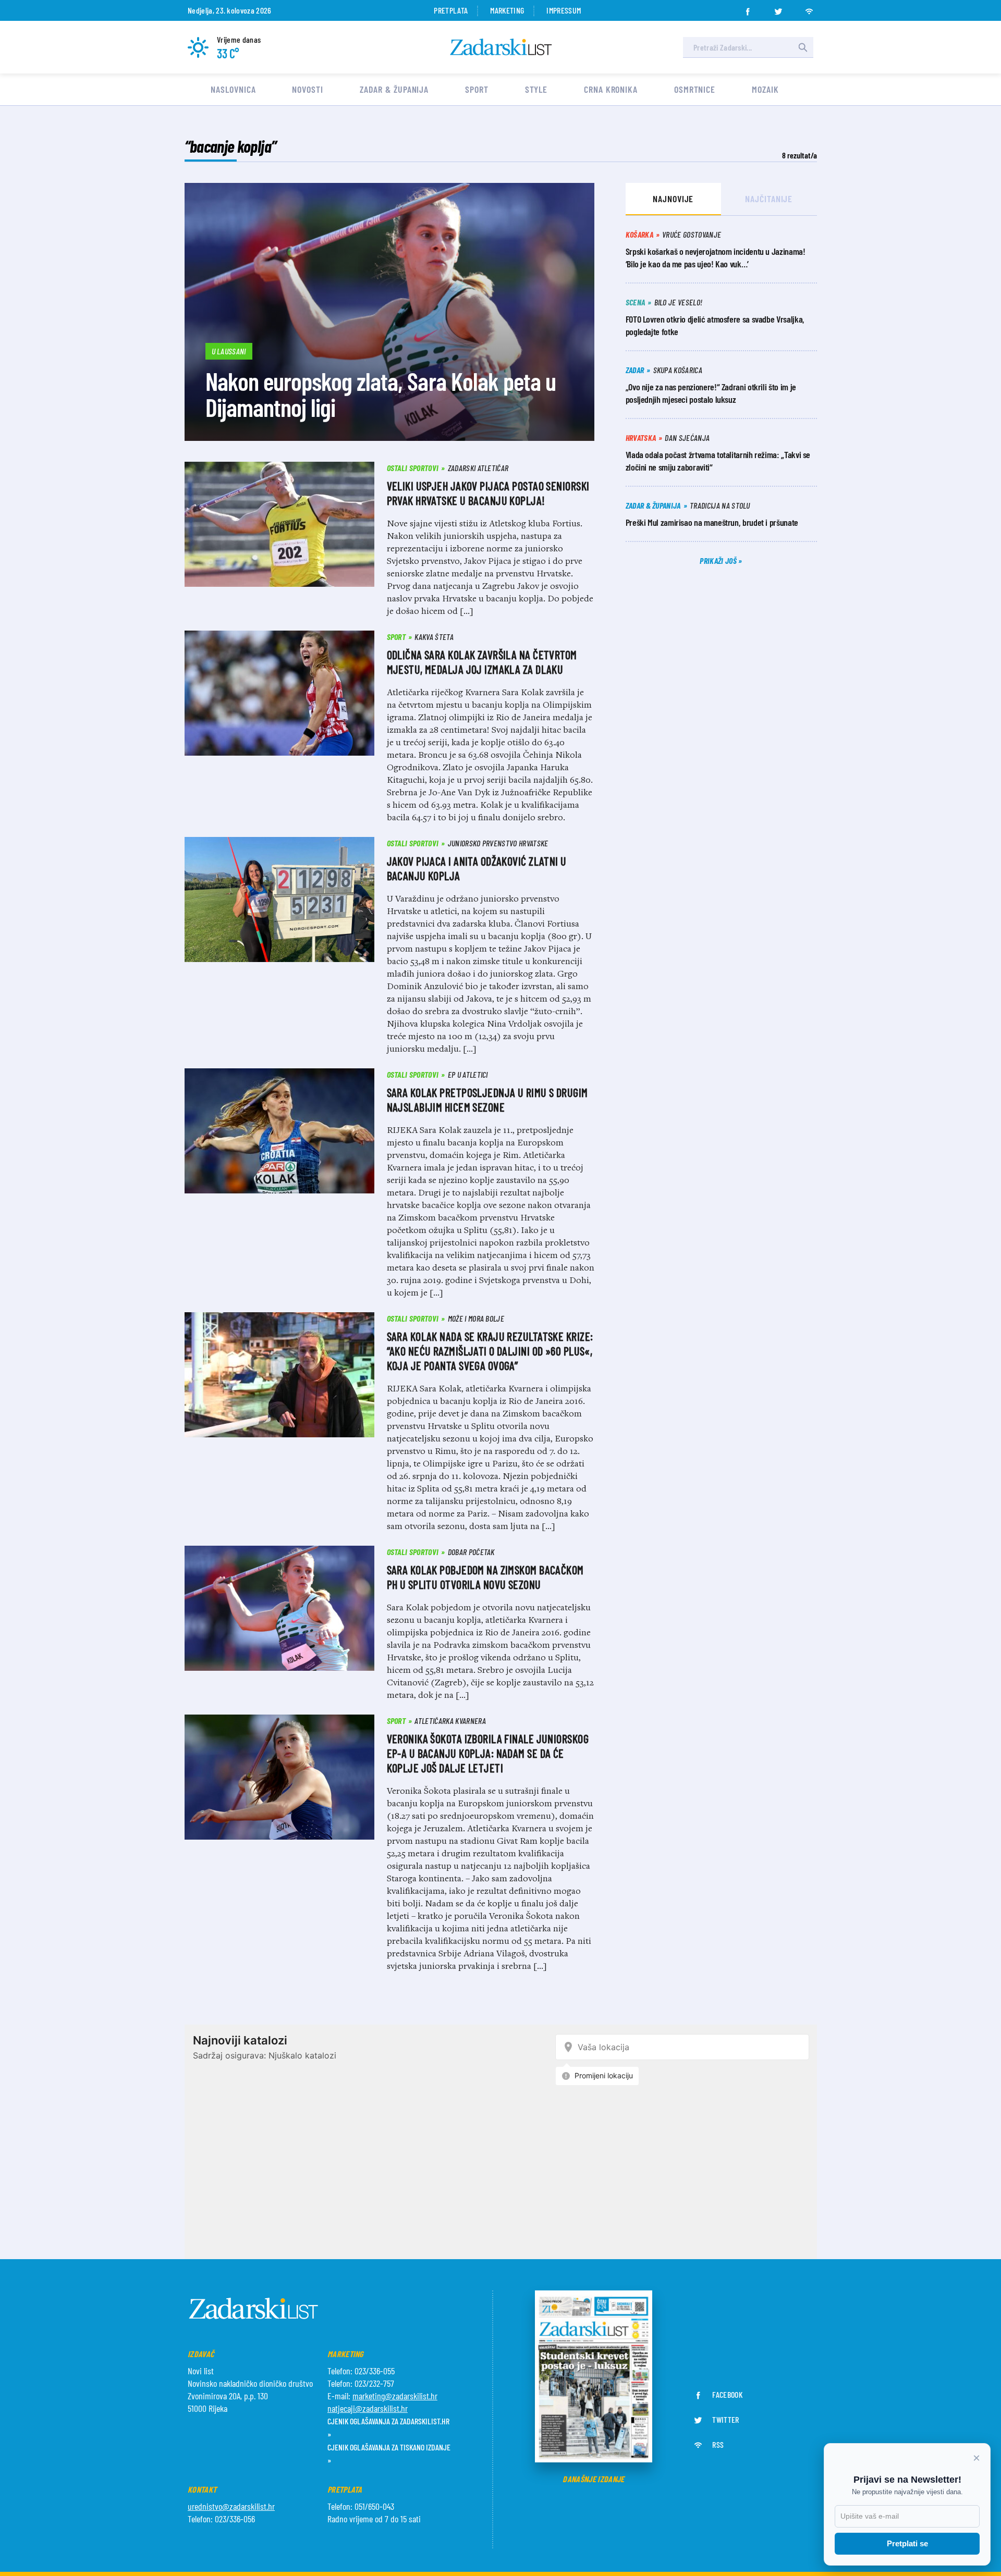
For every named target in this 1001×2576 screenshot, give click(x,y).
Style (536, 89)
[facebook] (748, 8)
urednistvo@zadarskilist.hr (231, 2506)
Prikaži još (719, 560)
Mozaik (765, 89)
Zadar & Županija (394, 89)
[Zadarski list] (501, 47)
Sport (477, 89)
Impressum (564, 10)
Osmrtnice (695, 89)
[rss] (809, 8)
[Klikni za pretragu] (803, 47)
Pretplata (451, 10)
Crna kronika (611, 89)
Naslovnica (233, 89)
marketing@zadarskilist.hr (395, 2396)
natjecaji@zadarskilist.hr (368, 2408)
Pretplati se (907, 2543)
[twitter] (778, 8)
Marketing (507, 10)
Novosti (307, 89)
